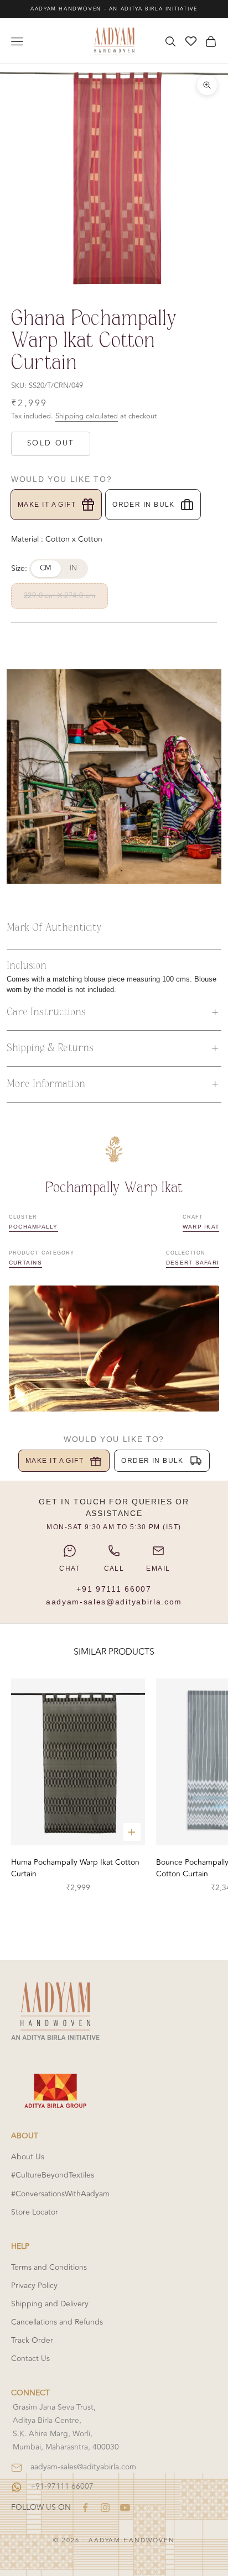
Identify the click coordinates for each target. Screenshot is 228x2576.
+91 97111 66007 (114, 1589)
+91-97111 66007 (62, 2486)
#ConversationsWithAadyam (60, 2194)
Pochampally (33, 1227)
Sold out (51, 443)
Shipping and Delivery (50, 2304)
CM (46, 568)
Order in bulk (144, 505)
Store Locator (35, 2212)
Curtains (25, 1263)
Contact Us (30, 2359)
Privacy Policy (34, 2286)
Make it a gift (47, 505)
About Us (28, 2157)
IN (74, 568)
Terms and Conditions (49, 2267)
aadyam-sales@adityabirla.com (114, 1602)
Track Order (32, 2340)
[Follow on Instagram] (105, 2507)
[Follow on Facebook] (85, 2507)
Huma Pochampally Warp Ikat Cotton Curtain (75, 1868)
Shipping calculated (87, 416)
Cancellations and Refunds (57, 2322)
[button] (114, 1012)
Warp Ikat (201, 1227)
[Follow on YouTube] (125, 2507)
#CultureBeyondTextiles (53, 2175)
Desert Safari (193, 1263)
